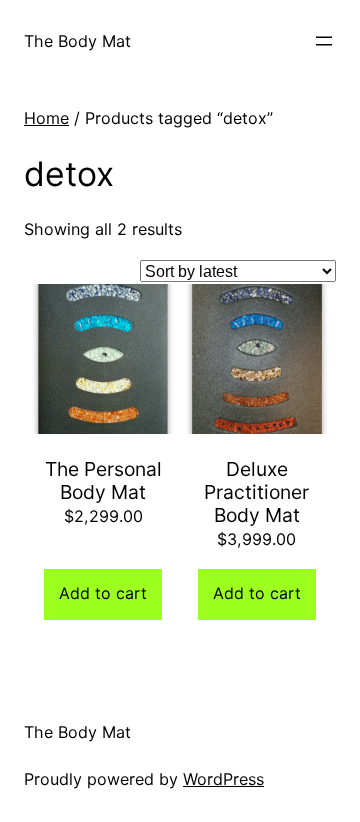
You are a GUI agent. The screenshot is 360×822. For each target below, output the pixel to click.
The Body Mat (77, 41)
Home (46, 118)
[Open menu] (324, 41)
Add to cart (103, 593)
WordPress (223, 779)
